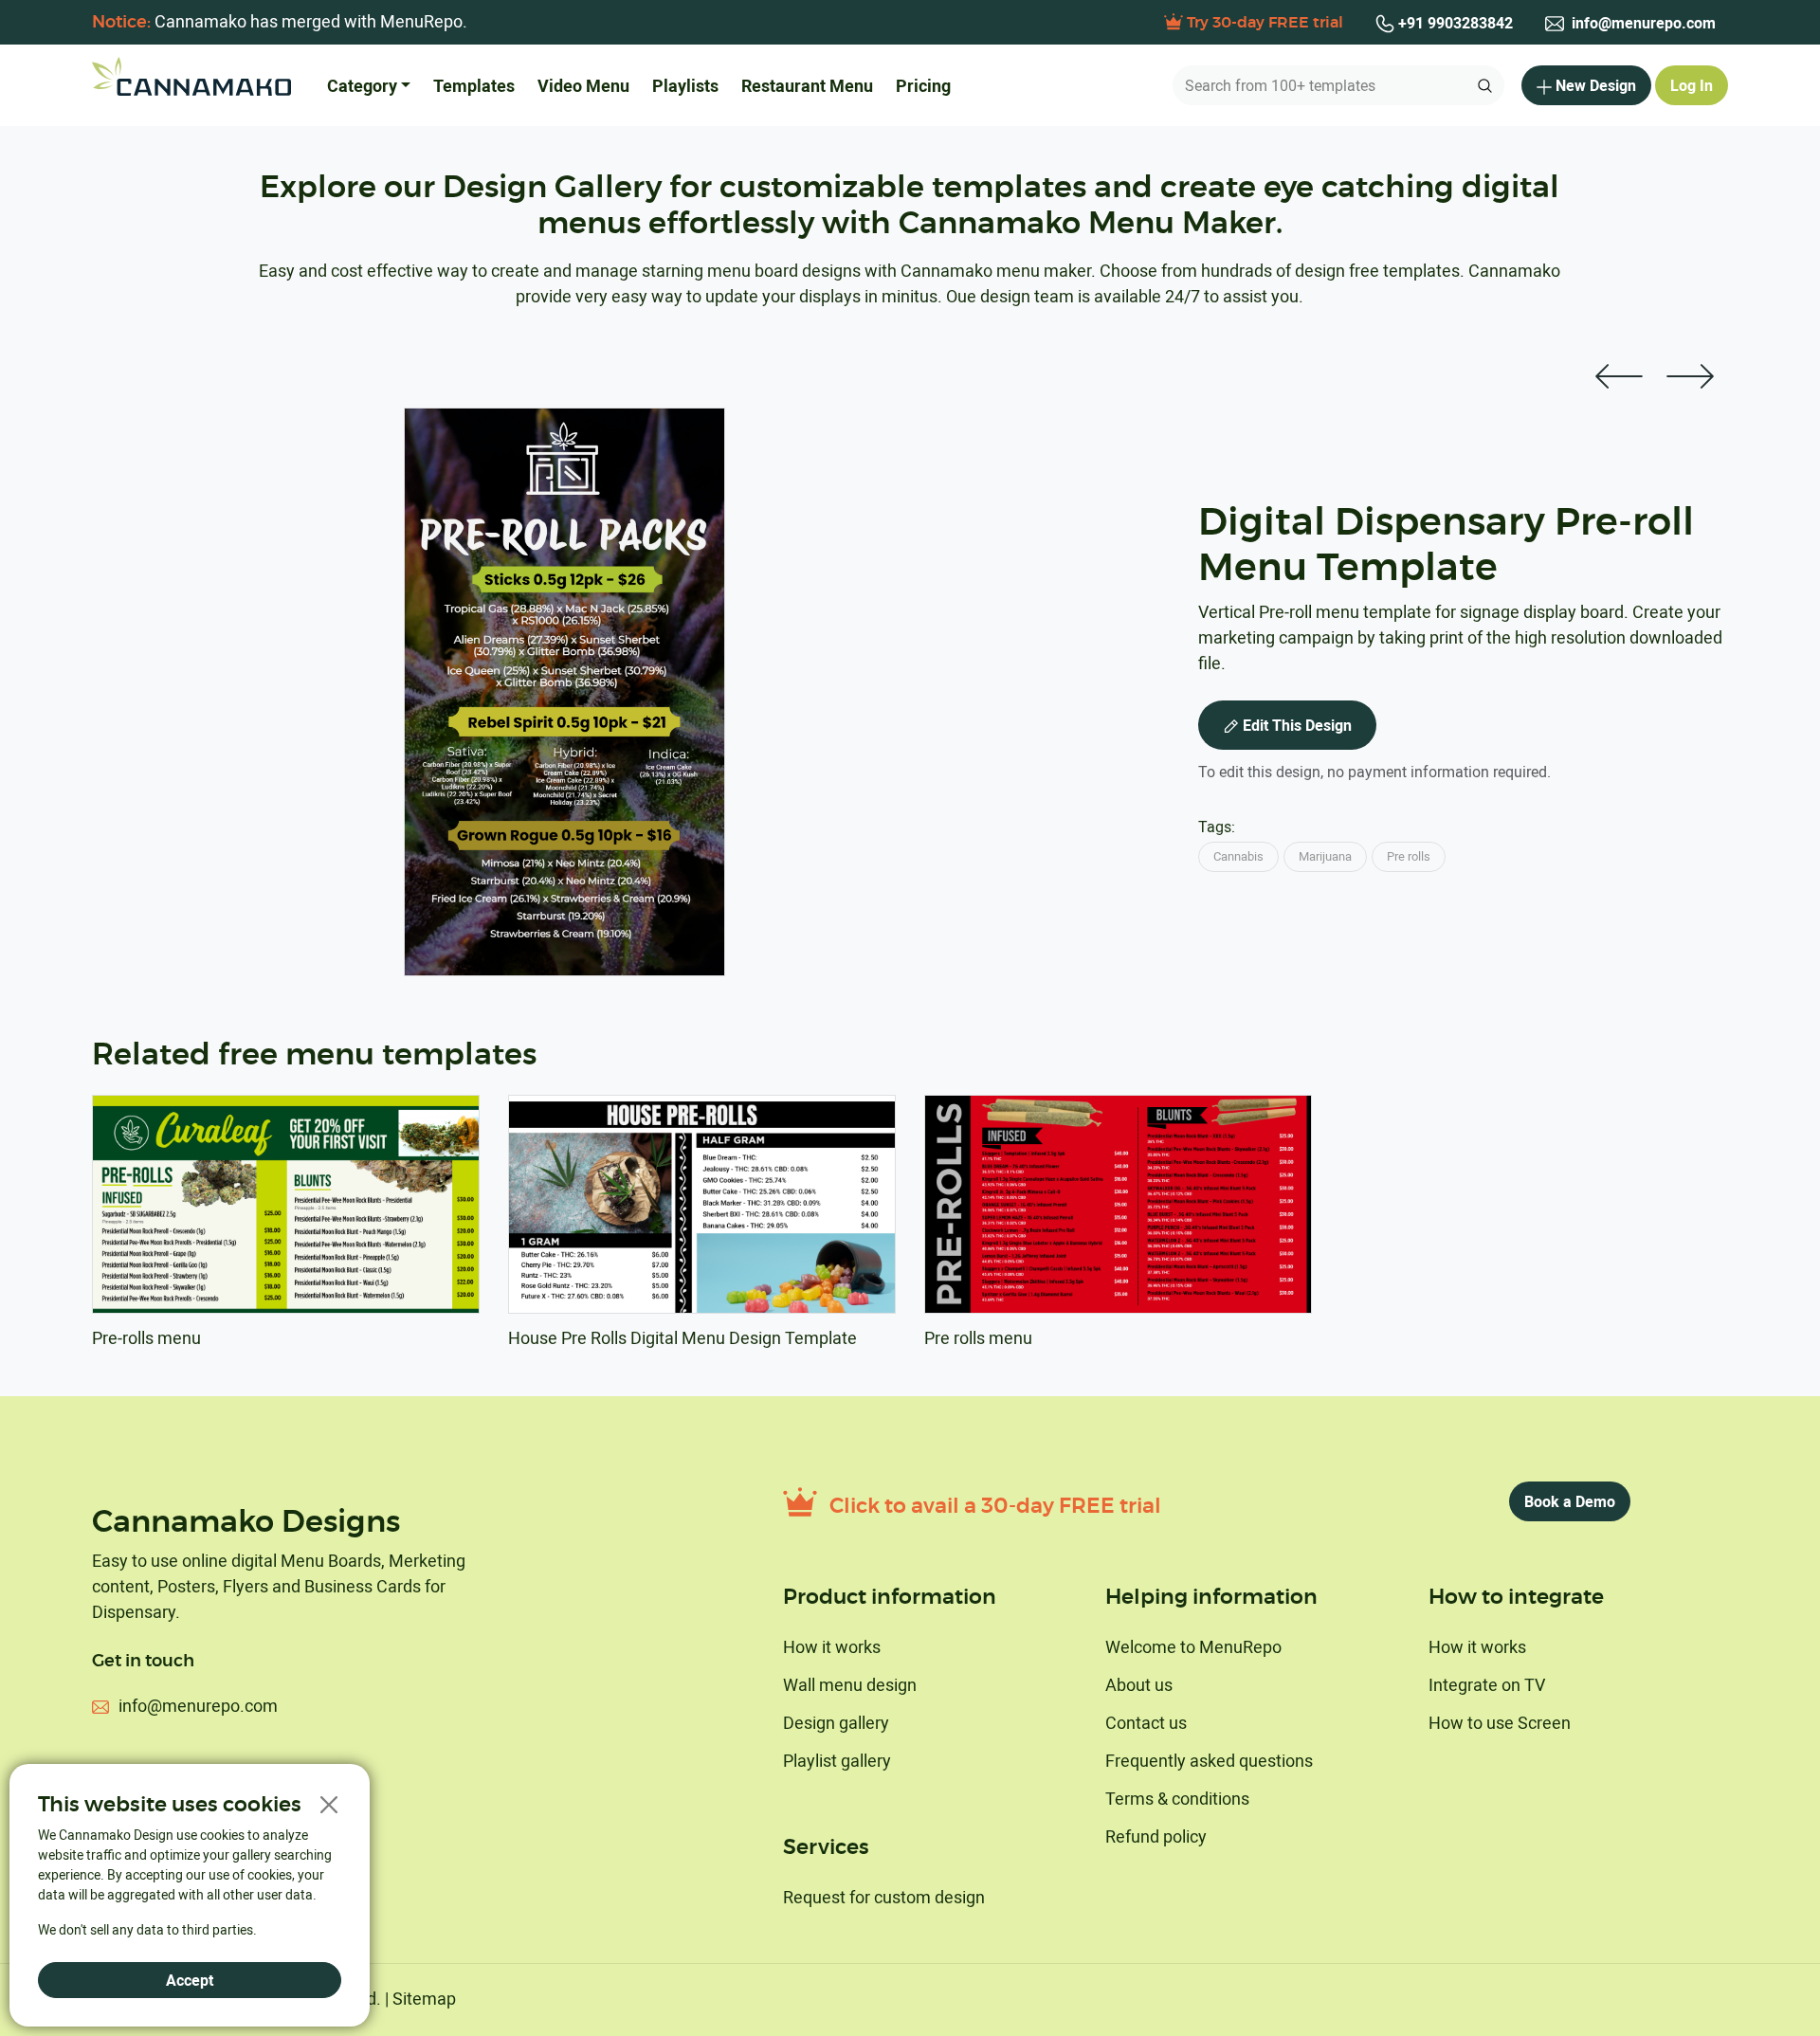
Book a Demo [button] (1570, 1501)
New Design (1596, 85)
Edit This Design (1297, 725)
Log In (1692, 85)
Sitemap (424, 1998)
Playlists (685, 85)
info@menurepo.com (1642, 23)
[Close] (328, 1805)
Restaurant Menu (807, 85)
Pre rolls (1409, 856)
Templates (474, 85)
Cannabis (1238, 856)
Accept (190, 1980)
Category (362, 85)
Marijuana (1325, 856)
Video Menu (583, 85)
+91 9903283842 (1454, 23)
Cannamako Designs (246, 1522)
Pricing (923, 85)
